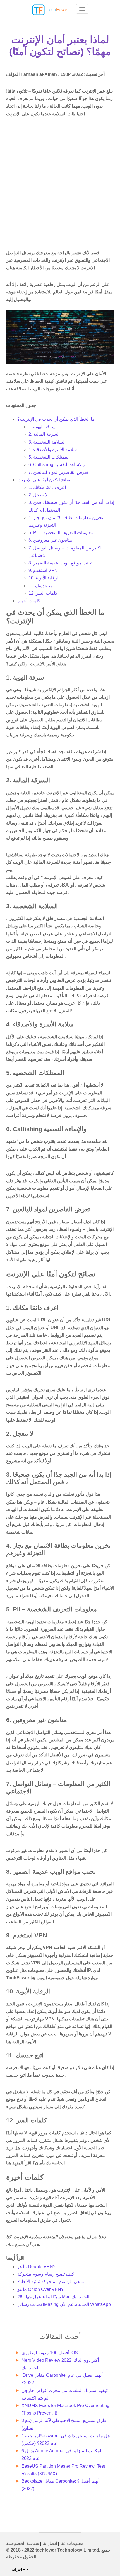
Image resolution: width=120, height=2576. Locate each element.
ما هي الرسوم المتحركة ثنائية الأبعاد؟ (51, 2282)
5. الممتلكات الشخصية (49, 457)
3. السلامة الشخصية (47, 442)
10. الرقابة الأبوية (44, 578)
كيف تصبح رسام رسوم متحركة (46, 2274)
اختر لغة (17, 2570)
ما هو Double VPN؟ (36, 2267)
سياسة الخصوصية (23, 2543)
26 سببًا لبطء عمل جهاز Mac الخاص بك (53, 2297)
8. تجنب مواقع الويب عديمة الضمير (60, 563)
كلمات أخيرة (29, 601)
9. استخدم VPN (43, 570)
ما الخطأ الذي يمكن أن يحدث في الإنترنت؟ (56, 419)
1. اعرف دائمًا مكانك (47, 487)
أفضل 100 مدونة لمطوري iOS (50, 2353)
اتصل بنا (50, 2543)
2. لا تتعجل (38, 495)
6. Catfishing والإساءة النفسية (57, 465)
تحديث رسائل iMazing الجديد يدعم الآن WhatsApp (64, 2304)
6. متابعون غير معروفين (50, 540)
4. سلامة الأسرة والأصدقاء (53, 450)
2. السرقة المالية (44, 434)
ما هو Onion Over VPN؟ (40, 2289)
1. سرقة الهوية (42, 427)
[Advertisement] (60, 184)
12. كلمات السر (43, 593)
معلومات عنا (72, 2543)
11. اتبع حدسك (42, 586)
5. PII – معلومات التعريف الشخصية (61, 533)
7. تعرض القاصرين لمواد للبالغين (58, 472)
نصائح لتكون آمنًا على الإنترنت (44, 480)
